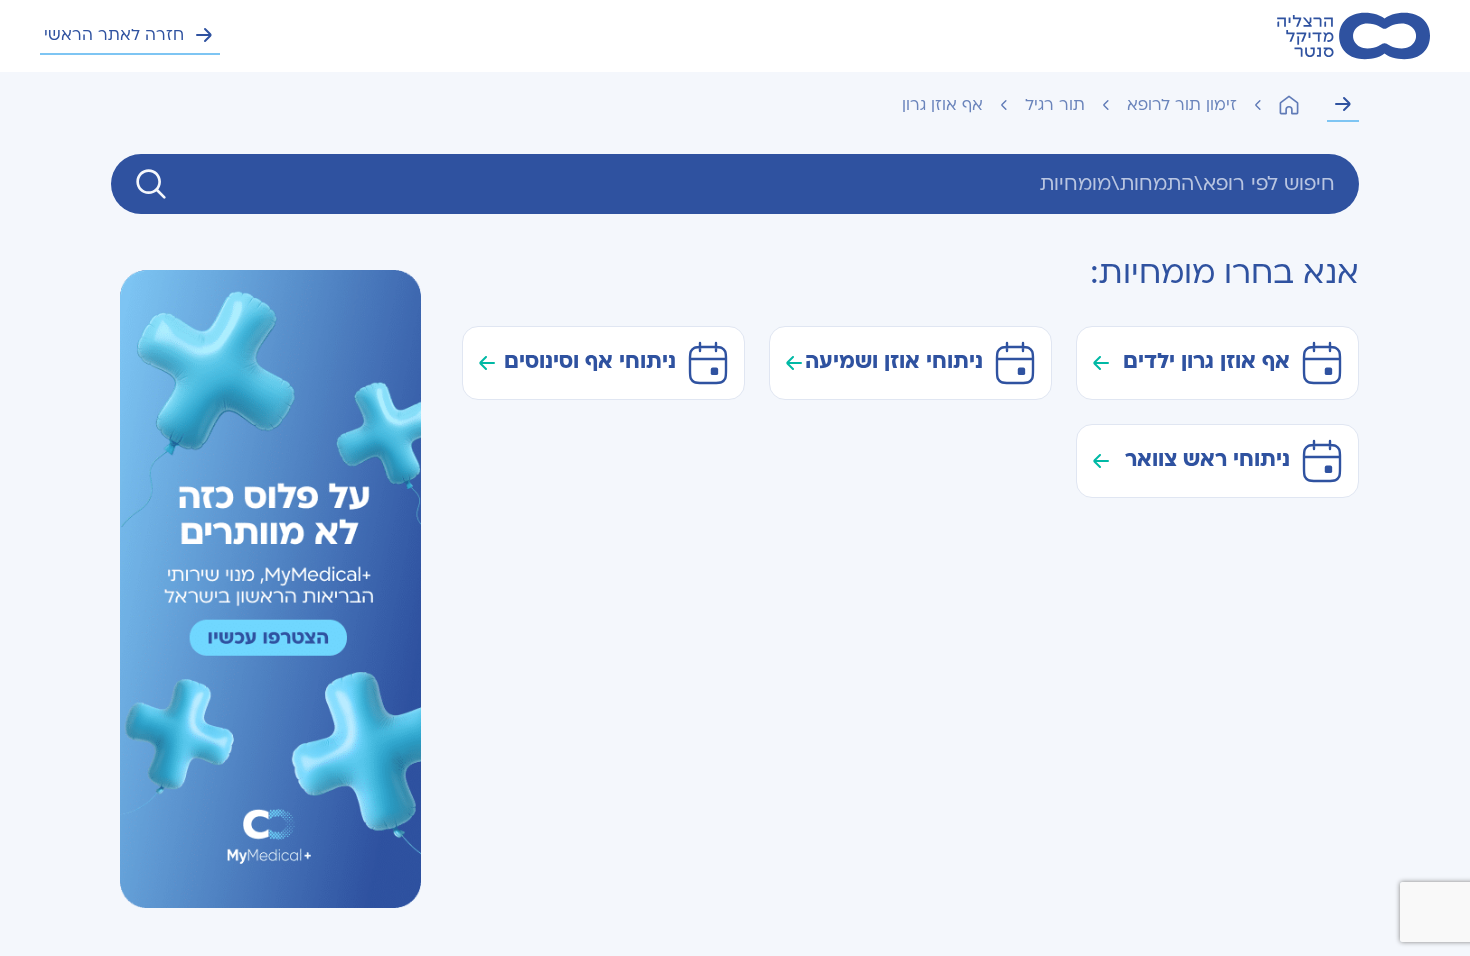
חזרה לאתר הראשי (114, 35)
